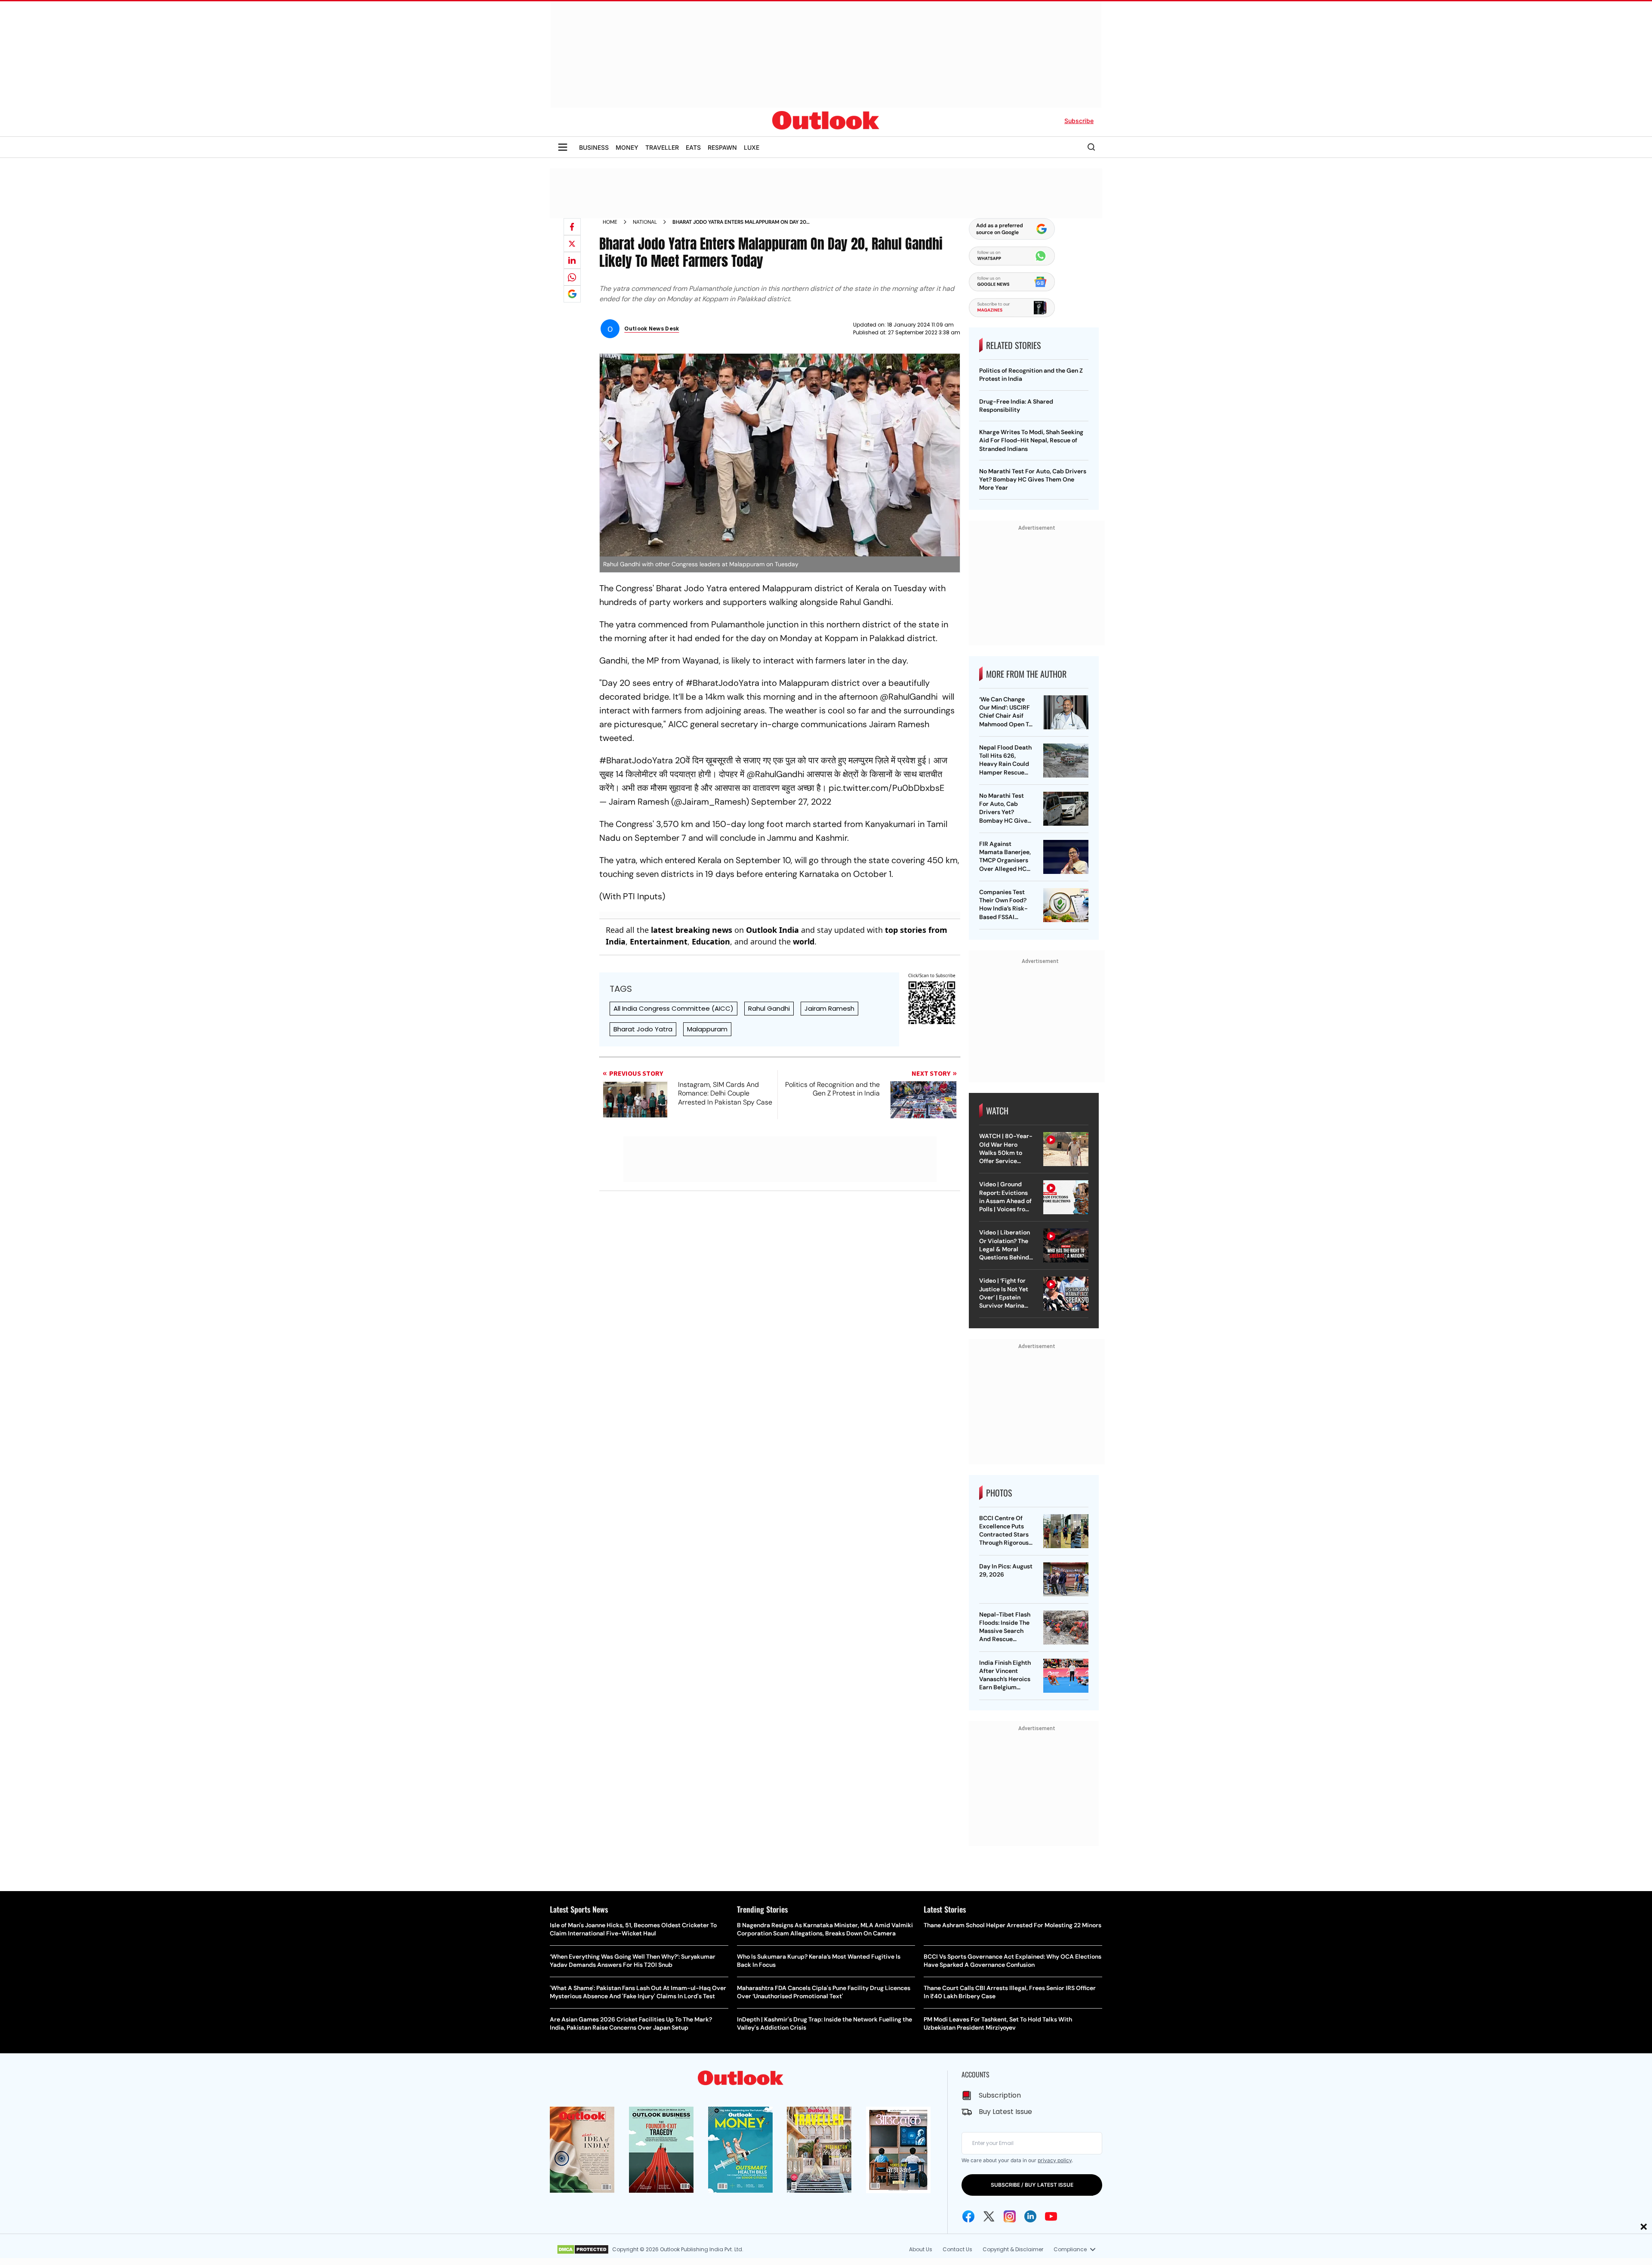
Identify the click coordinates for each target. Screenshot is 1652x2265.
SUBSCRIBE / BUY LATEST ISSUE (1032, 2185)
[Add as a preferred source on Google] (572, 294)
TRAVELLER (662, 147)
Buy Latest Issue (1005, 2112)
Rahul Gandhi (769, 1008)
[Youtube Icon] (1051, 2216)
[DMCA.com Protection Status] (583, 2250)
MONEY (627, 147)
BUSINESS (594, 147)
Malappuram (707, 1029)
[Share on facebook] (572, 227)
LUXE (752, 147)
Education (711, 941)
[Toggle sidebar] (563, 147)
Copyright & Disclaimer (1013, 2249)
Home (610, 222)
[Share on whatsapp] (572, 277)
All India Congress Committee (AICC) (673, 1008)
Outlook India (772, 930)
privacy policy (1055, 2160)
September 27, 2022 (791, 802)
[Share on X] (572, 244)
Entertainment (659, 941)
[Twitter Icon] (989, 2216)
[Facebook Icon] (968, 2216)
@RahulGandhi (775, 774)
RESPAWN (722, 147)
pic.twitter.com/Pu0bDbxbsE (886, 788)
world (804, 941)
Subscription (1000, 2095)
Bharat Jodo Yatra (643, 1029)
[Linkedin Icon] (1030, 2216)
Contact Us (957, 2249)
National (645, 222)
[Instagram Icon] (1010, 2216)
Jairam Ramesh (829, 1008)
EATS (693, 147)
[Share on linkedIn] (572, 260)
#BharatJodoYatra (636, 760)
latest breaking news (692, 930)
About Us (921, 2249)
